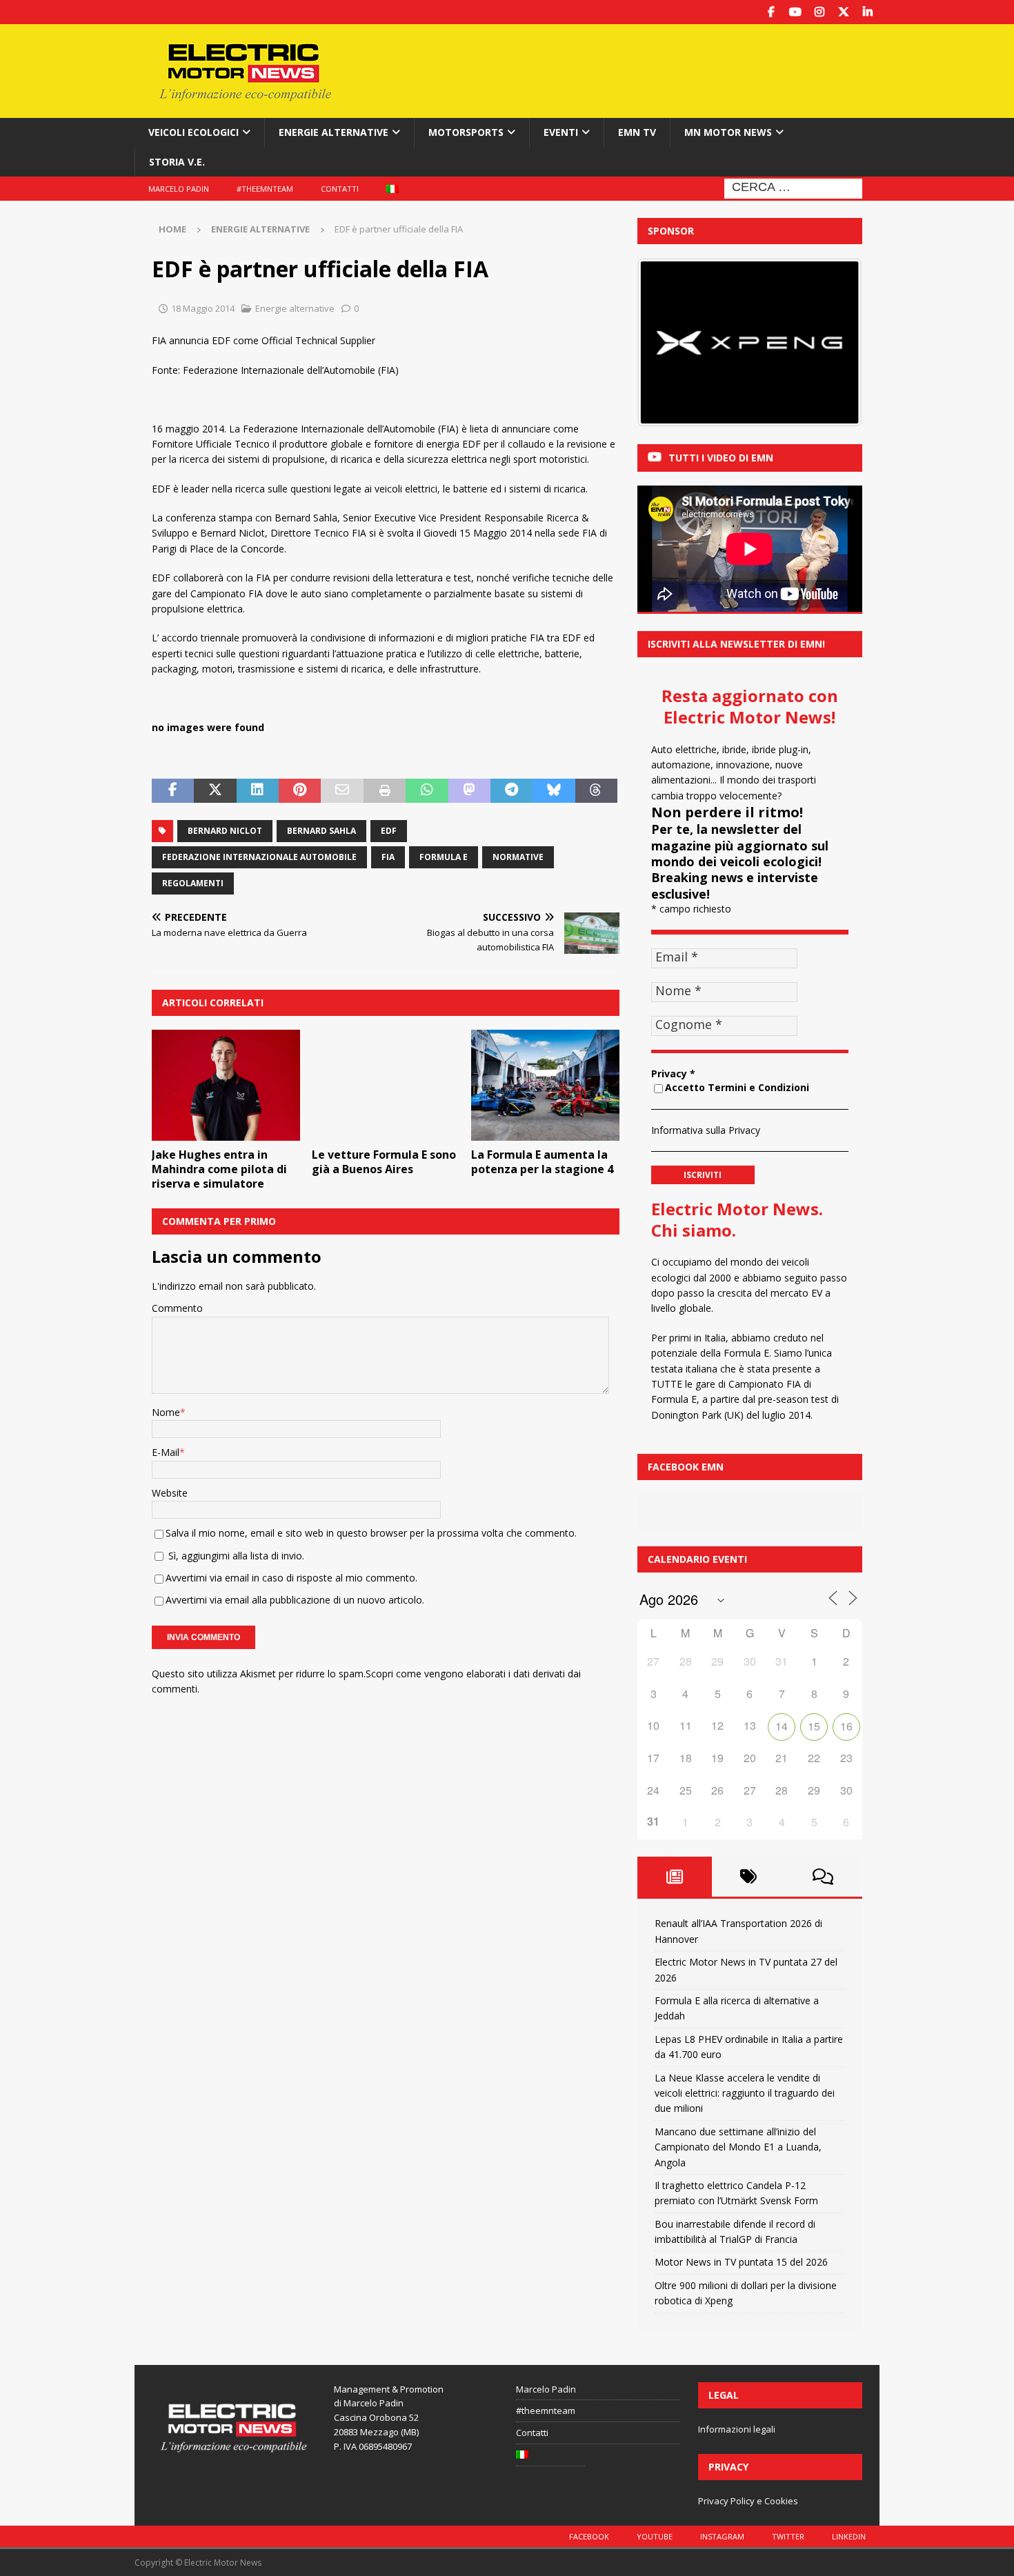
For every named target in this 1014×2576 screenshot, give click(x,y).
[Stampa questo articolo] (385, 791)
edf (389, 831)
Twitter (788, 2536)
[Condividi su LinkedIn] (258, 791)
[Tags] (749, 1877)
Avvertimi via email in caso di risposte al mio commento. (291, 1578)
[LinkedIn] (867, 12)
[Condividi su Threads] (596, 791)
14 (782, 1726)
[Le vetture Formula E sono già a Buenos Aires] (386, 1085)
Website (170, 1493)
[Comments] (823, 1877)
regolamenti (193, 883)
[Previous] (666, 343)
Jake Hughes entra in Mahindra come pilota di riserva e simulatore (219, 1169)
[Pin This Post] (300, 791)
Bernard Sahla (321, 831)
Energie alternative (334, 132)
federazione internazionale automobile (259, 857)
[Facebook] (771, 12)
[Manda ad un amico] (342, 791)
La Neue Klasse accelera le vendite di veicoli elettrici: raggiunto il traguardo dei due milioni (745, 2093)
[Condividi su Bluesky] (554, 791)
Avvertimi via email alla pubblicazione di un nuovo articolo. (295, 1600)
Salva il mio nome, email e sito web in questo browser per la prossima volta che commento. (371, 1533)
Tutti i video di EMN (721, 458)
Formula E (444, 857)
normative (518, 857)
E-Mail (166, 1452)
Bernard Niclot (225, 831)
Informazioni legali (737, 2429)
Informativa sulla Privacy (706, 1130)
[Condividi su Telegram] (511, 791)
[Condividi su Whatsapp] (427, 791)
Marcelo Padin (179, 189)
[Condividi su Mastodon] (469, 791)
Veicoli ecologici (193, 132)
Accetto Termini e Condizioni (737, 1087)
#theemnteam (265, 189)
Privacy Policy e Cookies (748, 2501)
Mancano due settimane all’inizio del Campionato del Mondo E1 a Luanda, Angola (738, 2147)
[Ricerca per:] (793, 187)
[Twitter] (843, 12)
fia (388, 857)
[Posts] (675, 1877)
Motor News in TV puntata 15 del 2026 (741, 2262)
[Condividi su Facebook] (173, 791)
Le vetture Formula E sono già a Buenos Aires (384, 1162)
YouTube (655, 2536)
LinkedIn (849, 2536)
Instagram (722, 2536)
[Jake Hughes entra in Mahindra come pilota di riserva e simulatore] (226, 1085)
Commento (177, 1308)
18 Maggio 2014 (203, 308)
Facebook (589, 2536)
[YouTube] (795, 12)
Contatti (340, 189)
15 (814, 1726)
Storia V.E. (177, 162)
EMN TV (637, 132)
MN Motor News (728, 132)
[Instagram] (819, 12)
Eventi (561, 132)
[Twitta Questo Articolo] (215, 791)
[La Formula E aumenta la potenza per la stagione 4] (545, 1085)
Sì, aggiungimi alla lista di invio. (235, 1556)
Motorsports (466, 132)
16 (846, 1726)
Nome (166, 1412)
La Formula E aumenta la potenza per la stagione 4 (542, 1162)
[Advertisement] (640, 69)
